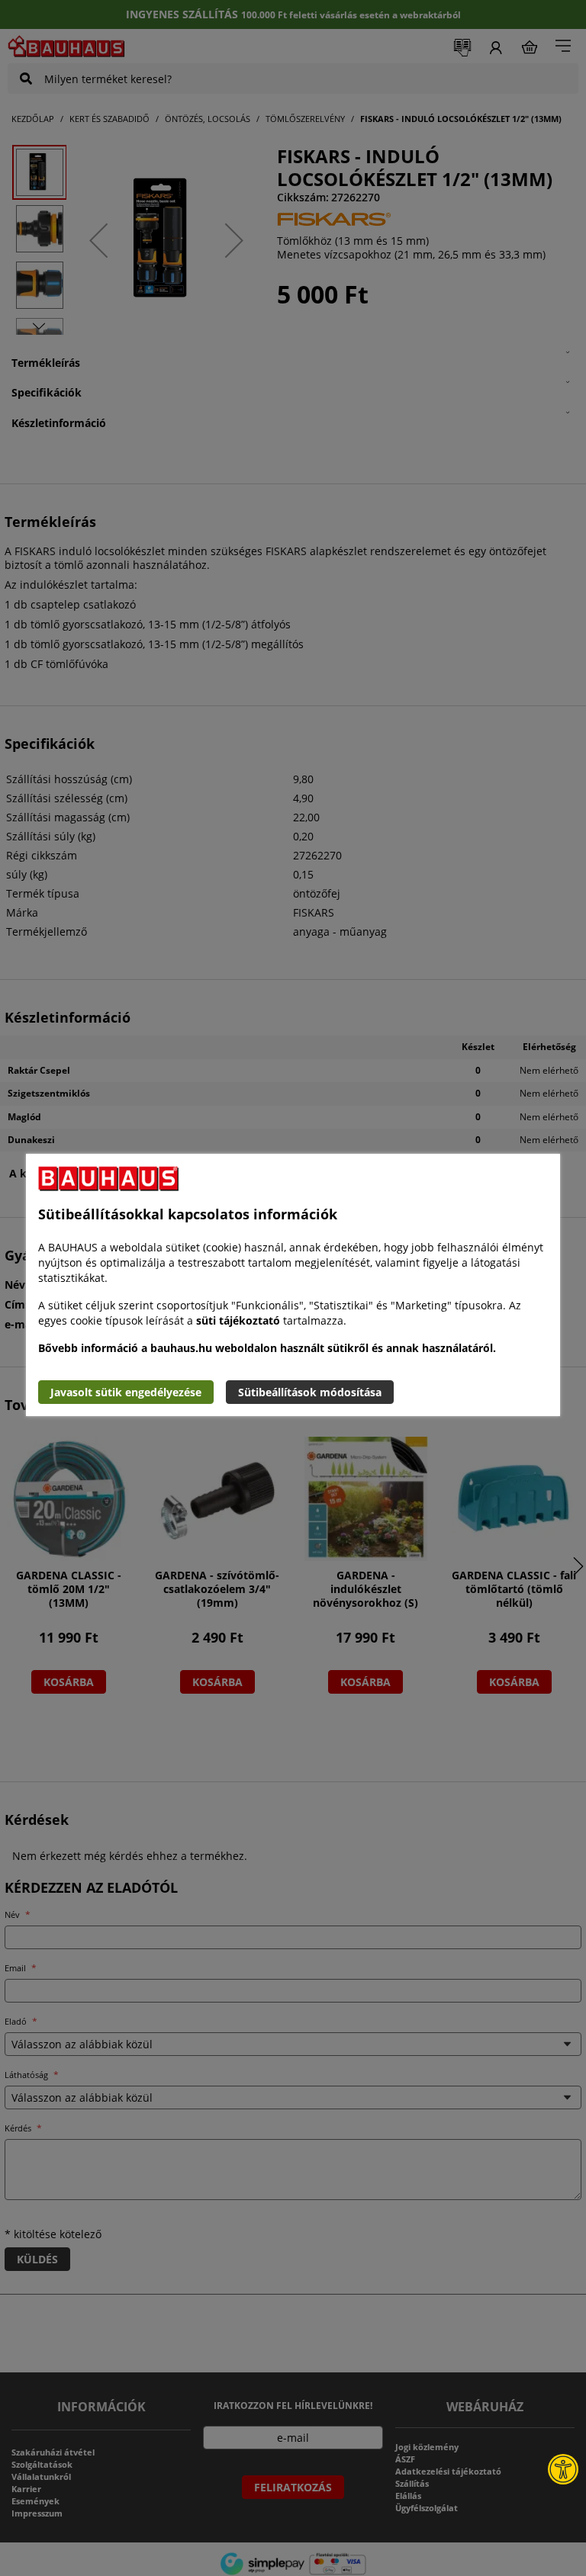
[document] (293, 1285)
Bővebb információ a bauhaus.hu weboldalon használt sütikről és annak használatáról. (267, 1348)
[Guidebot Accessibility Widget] (563, 2469)
